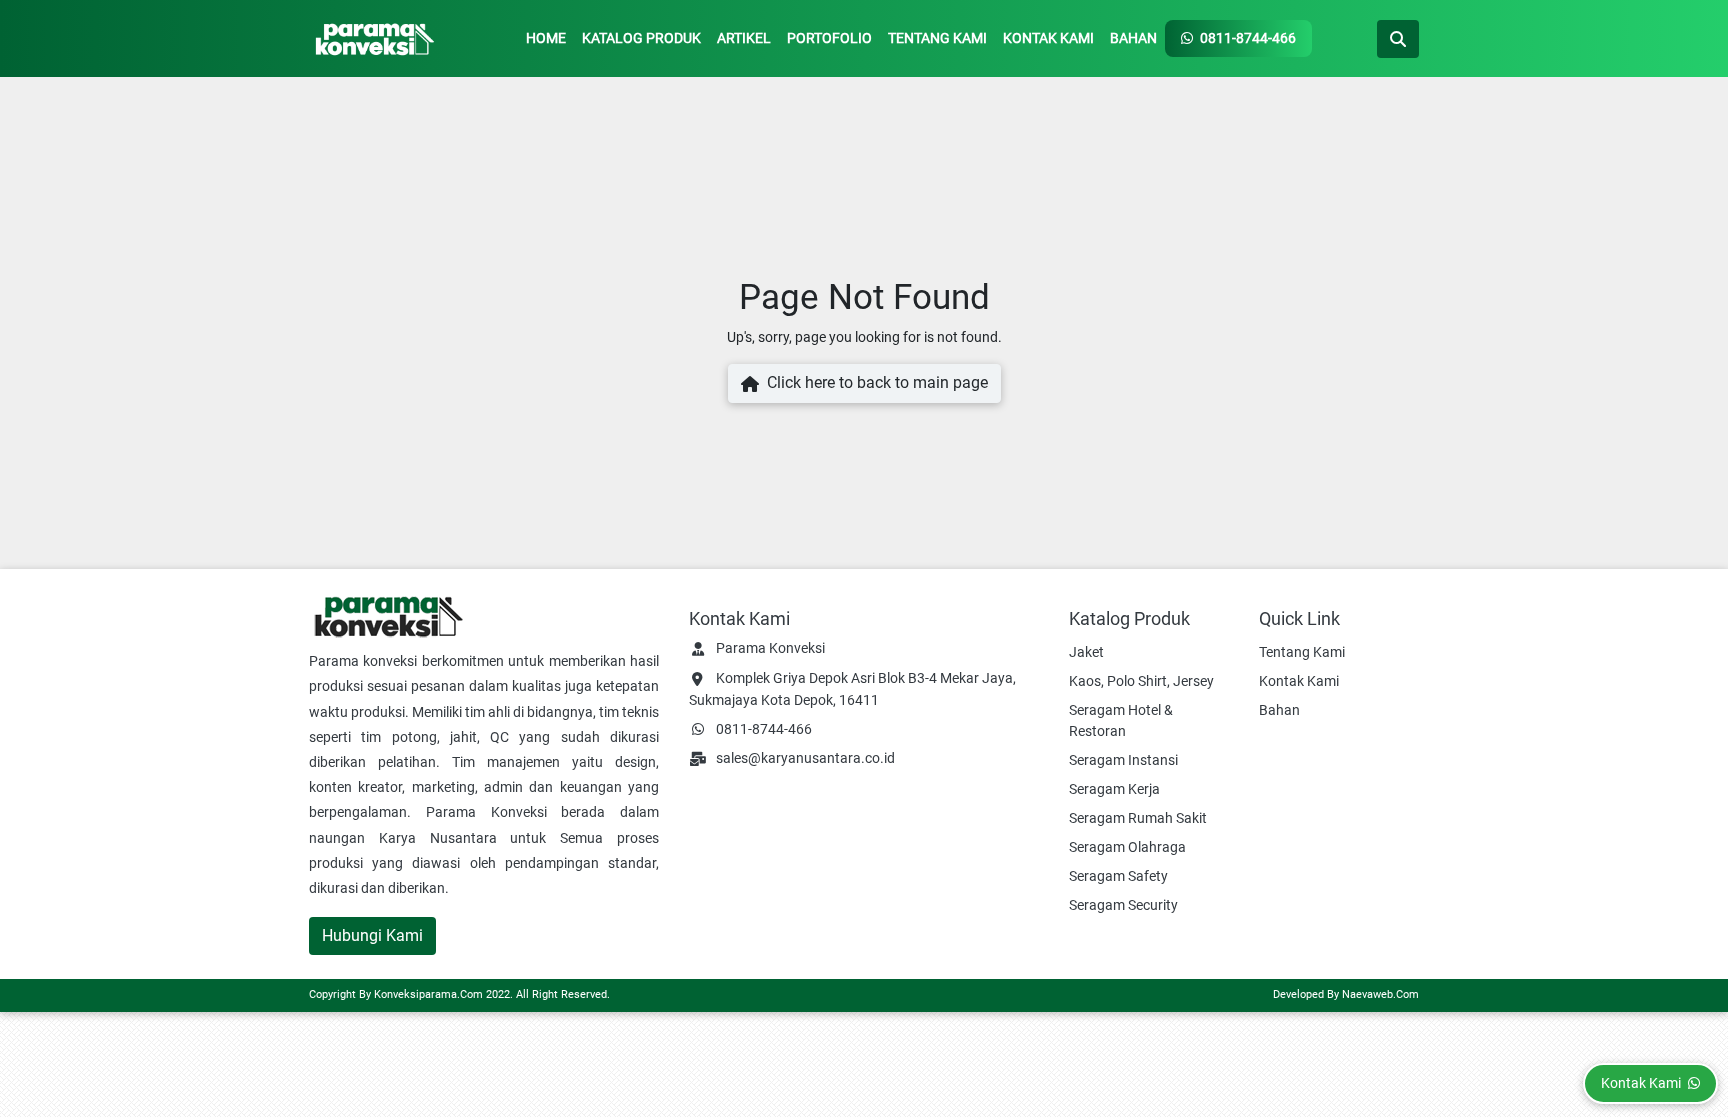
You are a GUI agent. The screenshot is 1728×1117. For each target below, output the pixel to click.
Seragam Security (1123, 905)
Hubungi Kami (372, 935)
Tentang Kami (937, 38)
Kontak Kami (1048, 38)
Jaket (1086, 652)
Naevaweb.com (1380, 994)
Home (546, 38)
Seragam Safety (1118, 876)
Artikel (744, 38)
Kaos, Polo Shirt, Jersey (1141, 681)
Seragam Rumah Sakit (1138, 818)
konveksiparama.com (428, 994)
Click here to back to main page (873, 382)
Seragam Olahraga (1127, 847)
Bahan (1133, 38)
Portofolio (829, 38)
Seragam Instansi (1123, 760)
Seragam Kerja (1114, 789)
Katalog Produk (641, 38)
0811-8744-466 (1246, 38)
